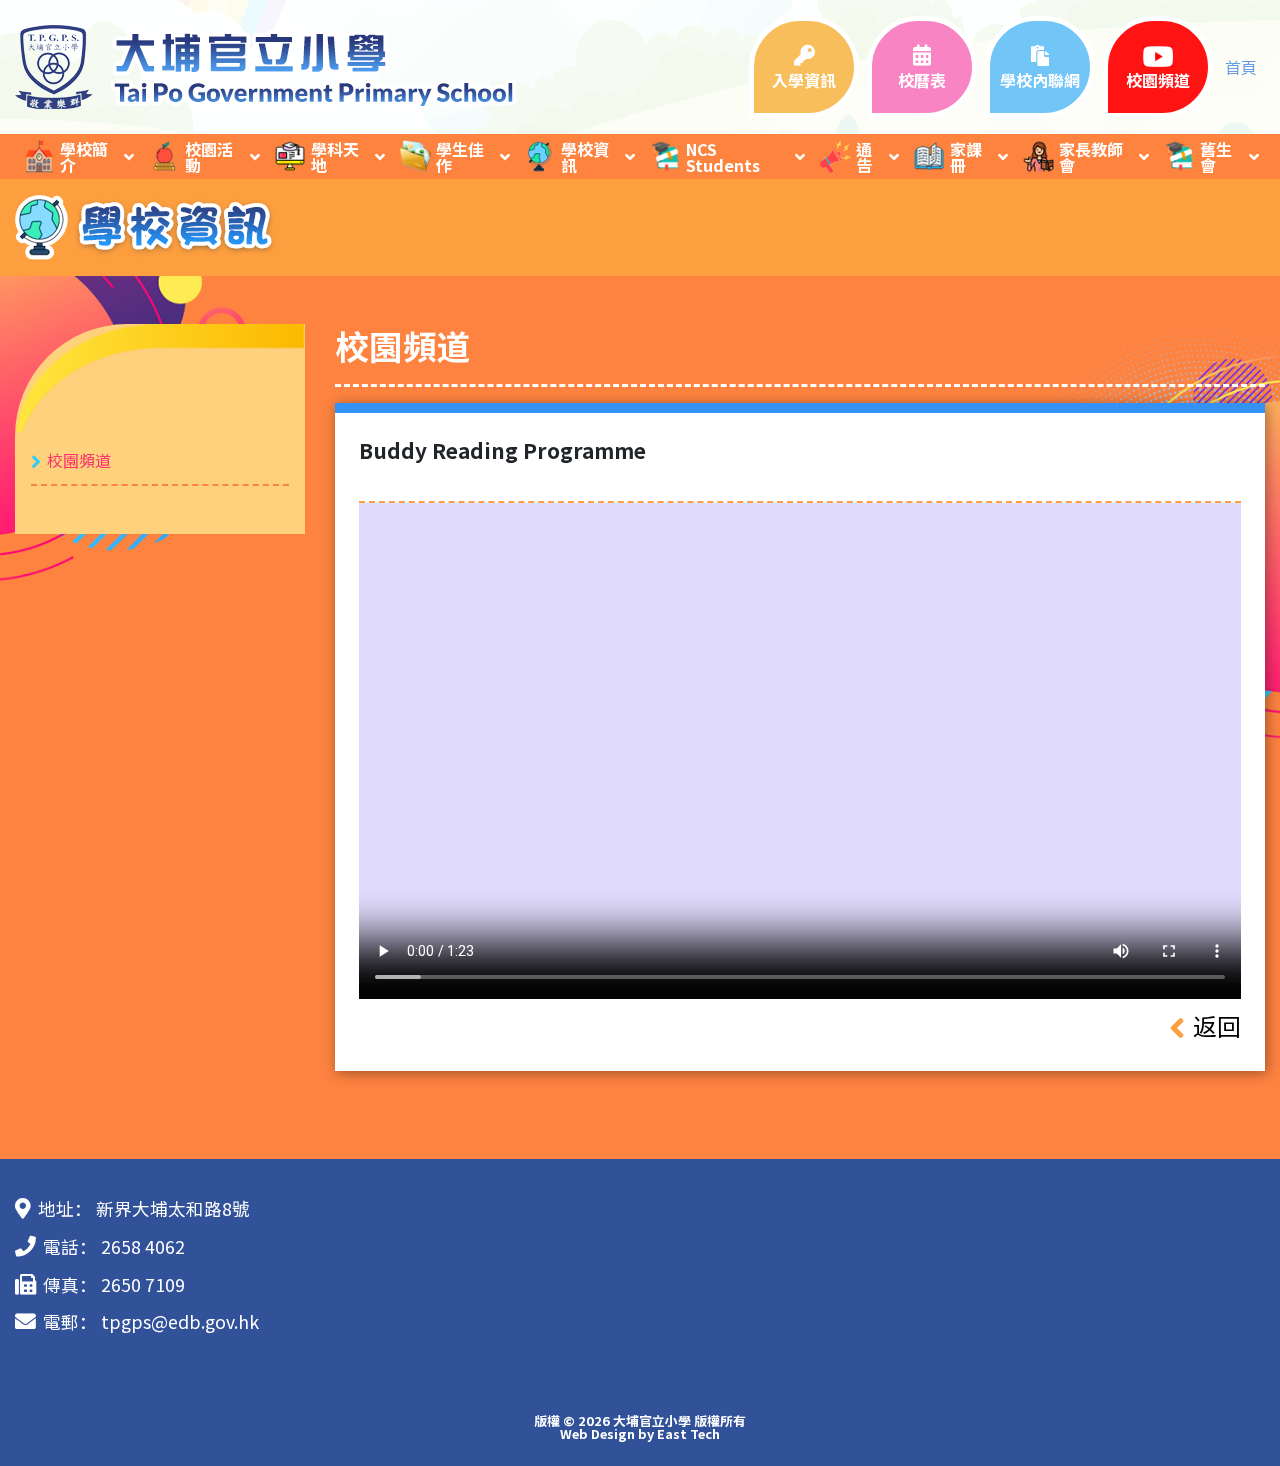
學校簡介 (84, 157)
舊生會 (1216, 157)
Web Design (597, 1433)
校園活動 (209, 157)
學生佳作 (460, 157)
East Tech (688, 1433)
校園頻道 (79, 460)
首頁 (1241, 67)
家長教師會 (1091, 157)
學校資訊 (585, 157)
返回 (1217, 1025)
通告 (864, 157)
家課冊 (966, 157)
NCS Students (723, 157)
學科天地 (335, 157)
